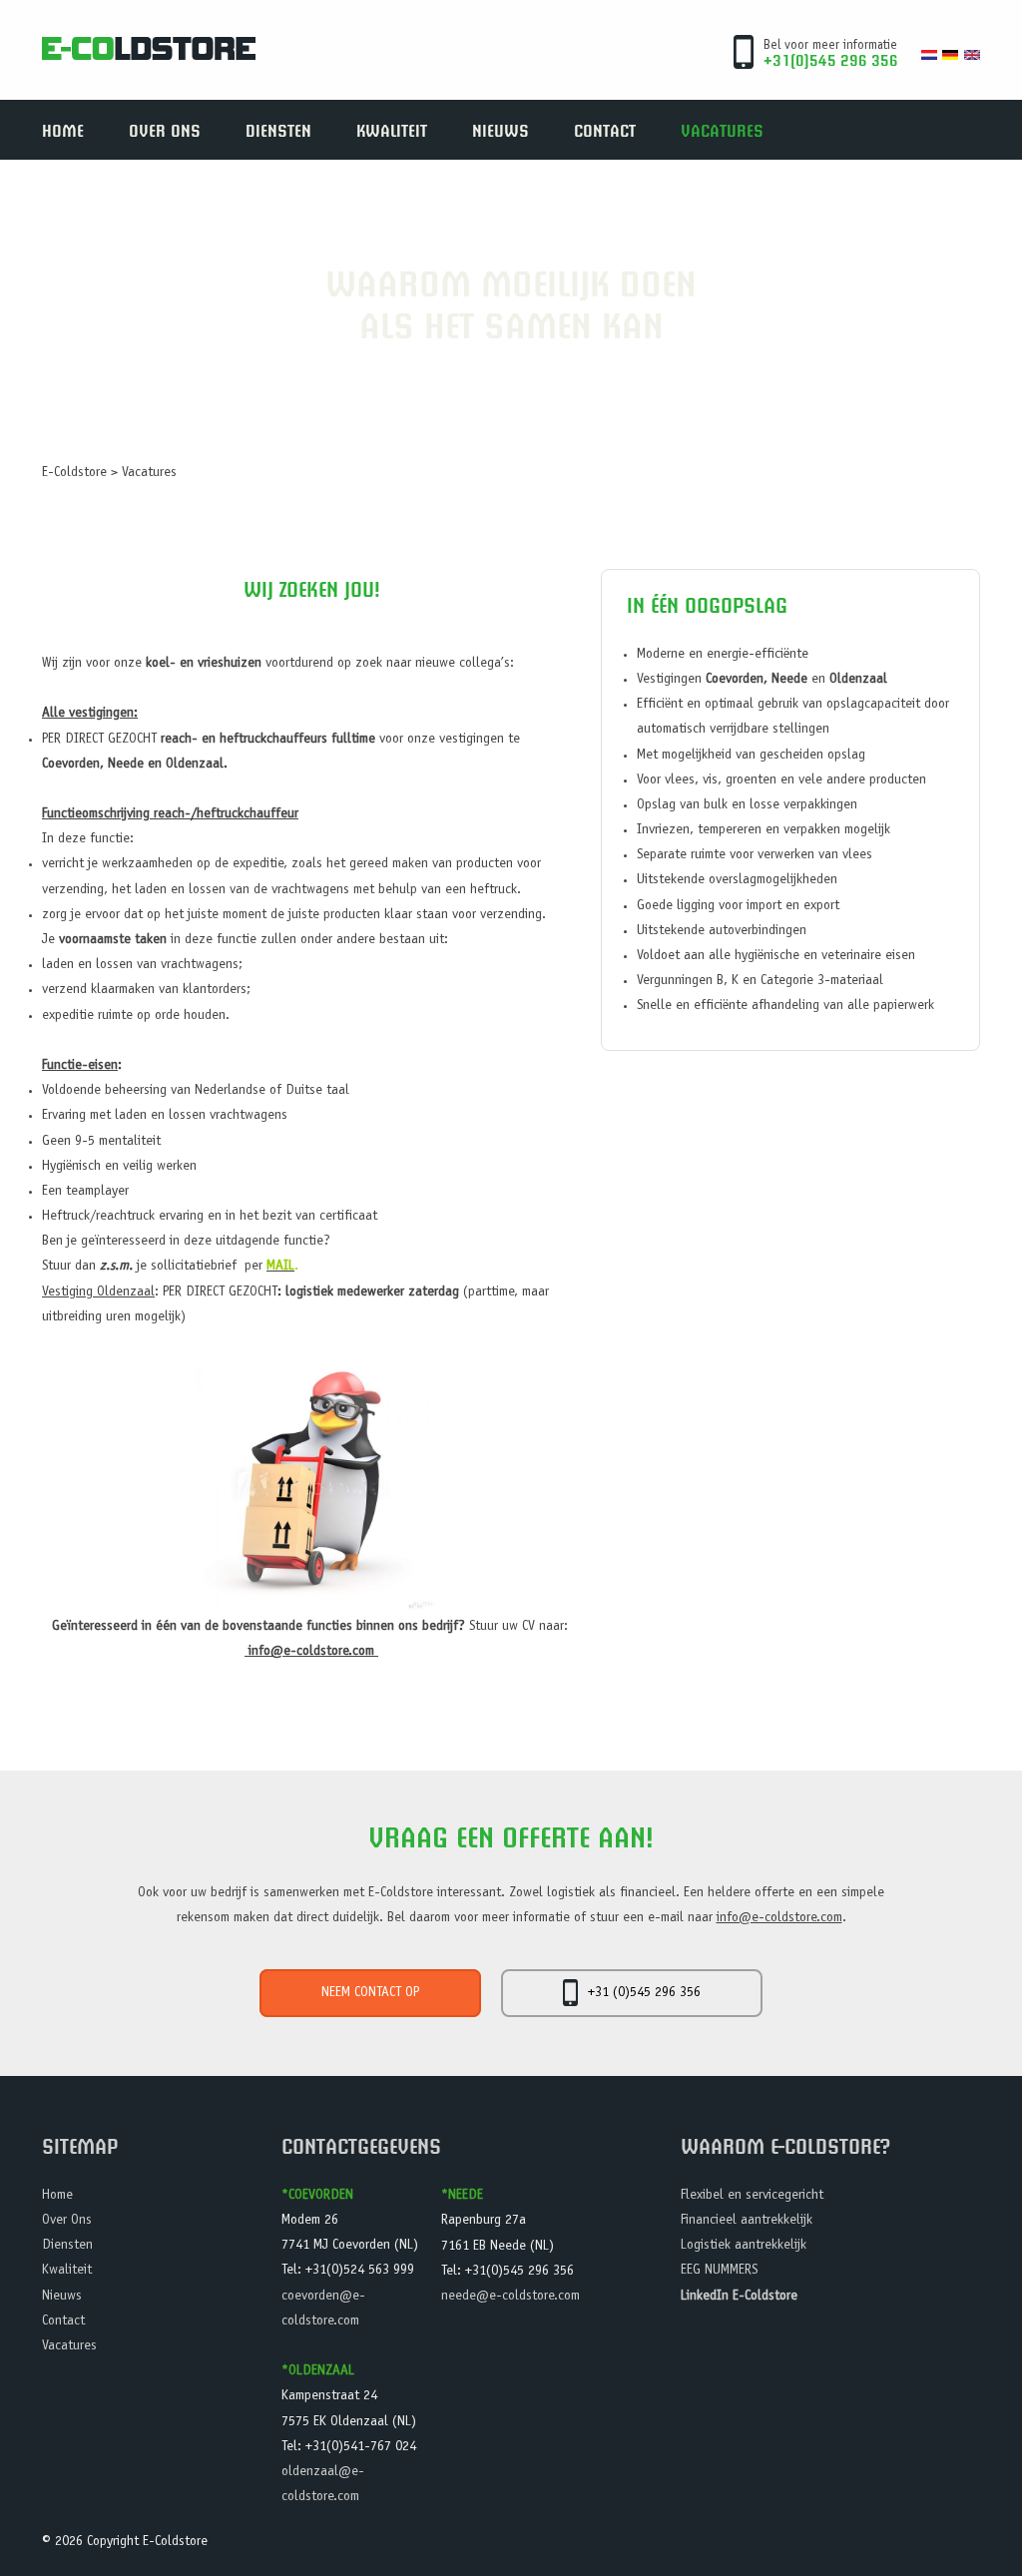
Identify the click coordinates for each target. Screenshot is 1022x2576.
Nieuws (501, 129)
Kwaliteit (392, 129)
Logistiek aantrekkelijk (744, 2246)
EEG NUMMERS (719, 2271)
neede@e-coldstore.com (511, 2297)
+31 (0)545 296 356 (644, 1993)
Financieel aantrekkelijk (747, 2221)
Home (63, 129)
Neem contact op (370, 1993)
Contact (605, 129)
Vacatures (722, 129)
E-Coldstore (74, 473)
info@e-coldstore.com (311, 1652)
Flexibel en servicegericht (752, 2196)
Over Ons (165, 129)
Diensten (278, 129)
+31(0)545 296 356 (831, 59)
